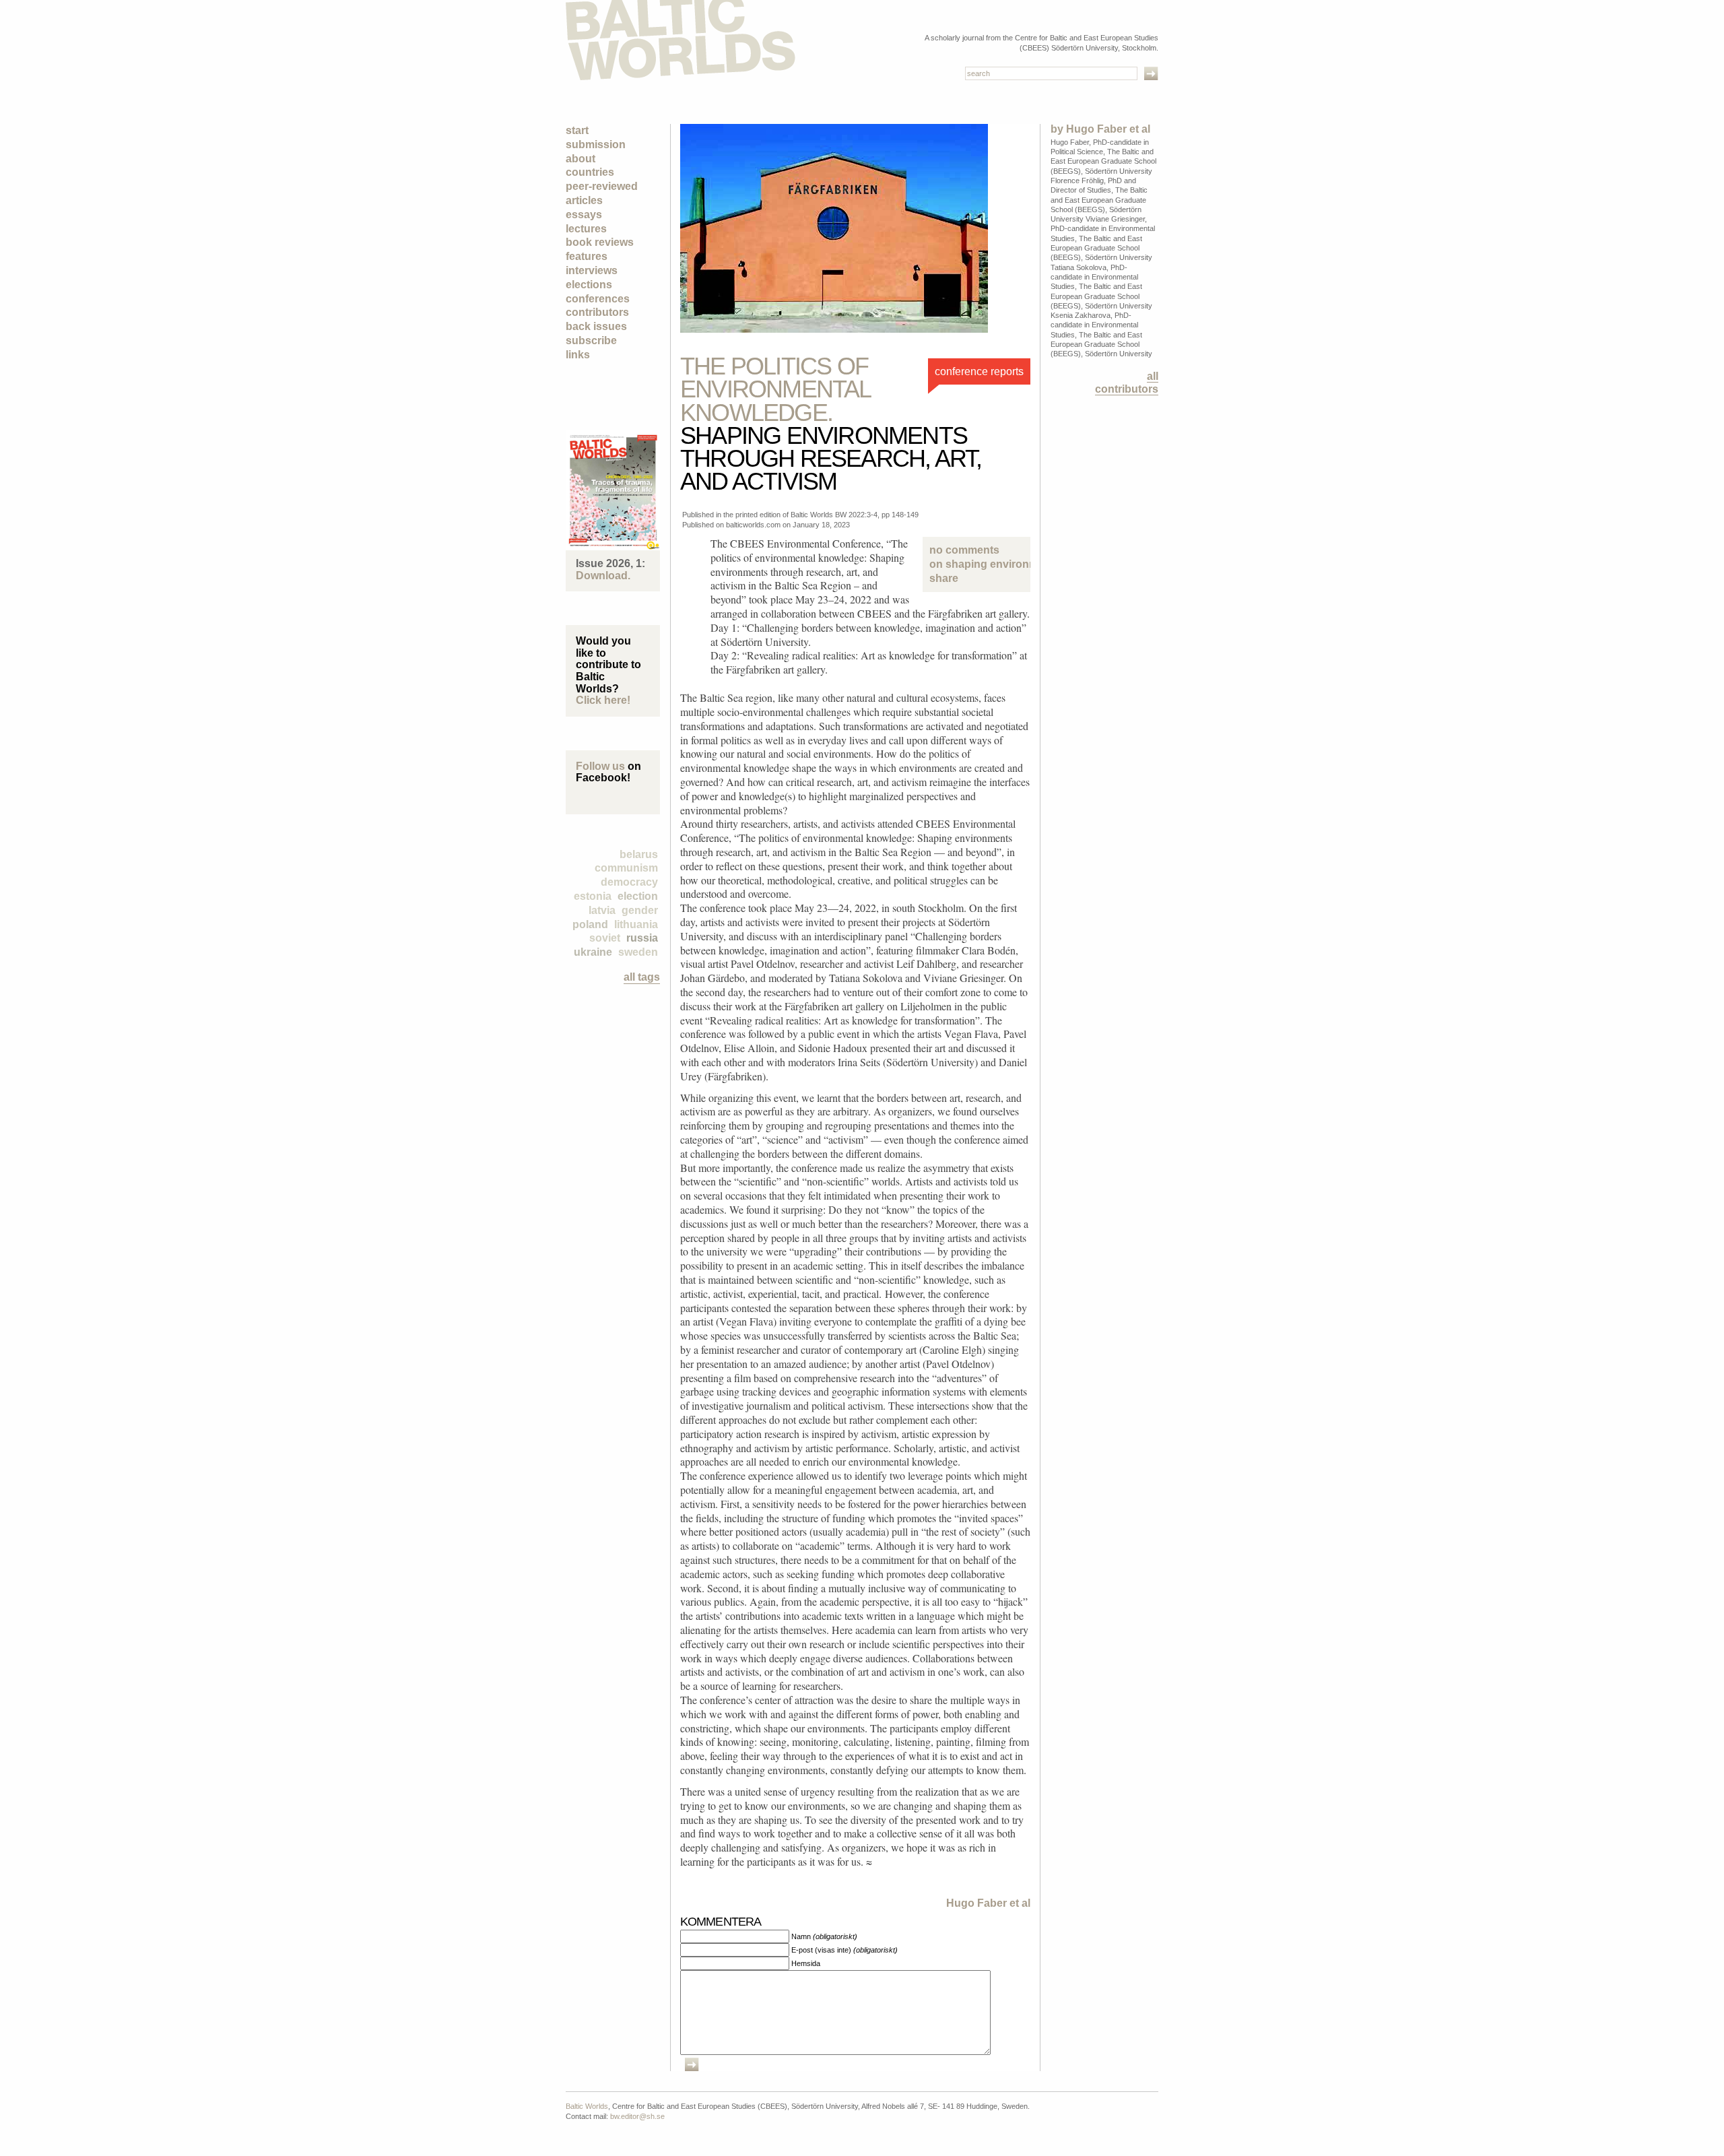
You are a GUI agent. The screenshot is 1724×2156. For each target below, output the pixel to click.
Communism (626, 868)
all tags (642, 977)
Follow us (600, 766)
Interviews (592, 270)
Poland (590, 924)
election (638, 896)
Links (578, 355)
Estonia (593, 896)
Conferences (598, 299)
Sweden (638, 952)
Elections (589, 285)
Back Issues (596, 326)
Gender (640, 910)
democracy (629, 882)
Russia (642, 938)
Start (577, 130)
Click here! (603, 700)
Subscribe (591, 340)
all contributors (1127, 383)
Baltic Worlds (587, 2106)
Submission (596, 144)
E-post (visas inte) (844, 1950)
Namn (824, 1936)
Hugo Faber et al (988, 1903)
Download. (603, 576)
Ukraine (593, 952)
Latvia (602, 910)
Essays (584, 215)
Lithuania (636, 924)
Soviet (605, 938)
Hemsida (806, 1963)
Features (587, 256)
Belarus (639, 854)
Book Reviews (600, 242)
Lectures (586, 229)
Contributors (597, 312)
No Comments (976, 557)
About (581, 159)
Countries (590, 172)
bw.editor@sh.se (637, 2116)
